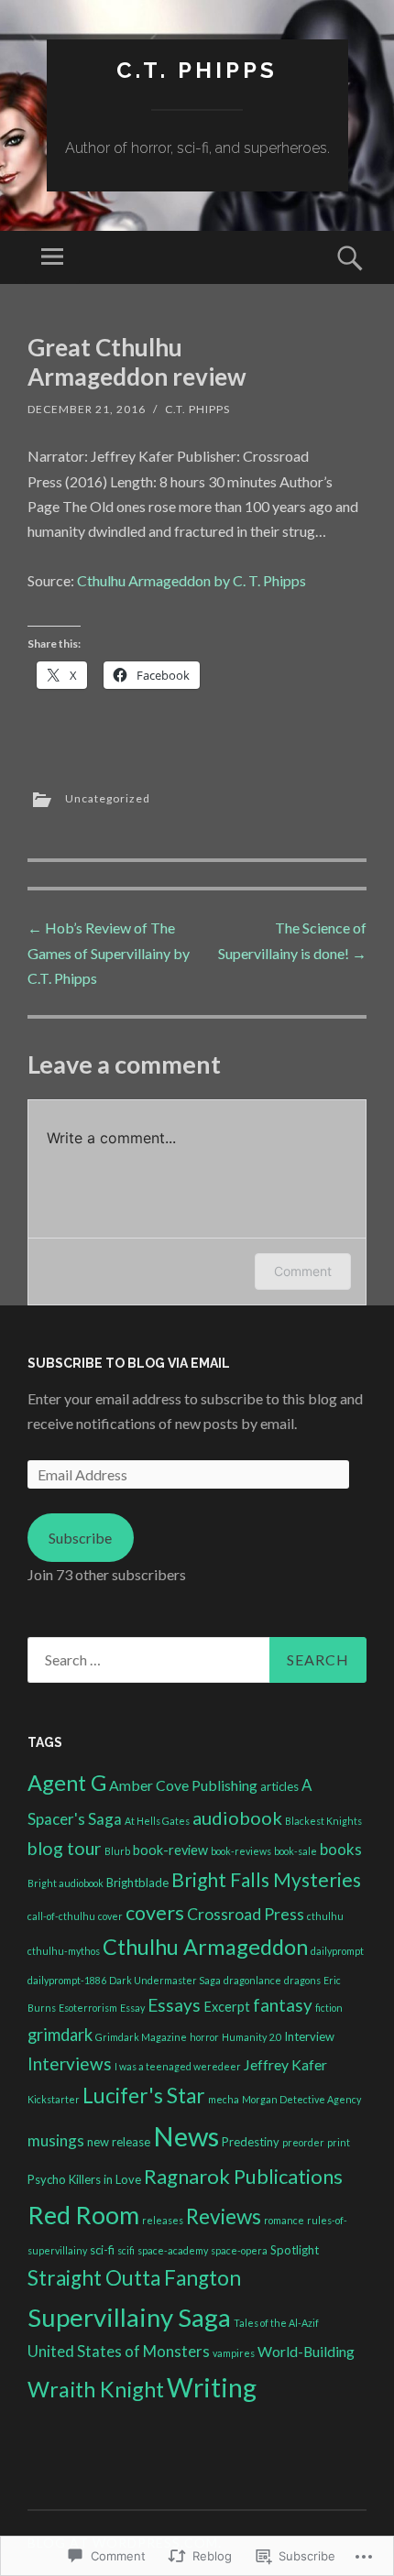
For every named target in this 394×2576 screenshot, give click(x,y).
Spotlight (295, 2250)
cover (110, 1916)
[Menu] (52, 257)
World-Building (306, 2351)
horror (204, 2037)
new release (119, 2142)
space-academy (173, 2250)
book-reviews (241, 1851)
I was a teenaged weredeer (178, 2066)
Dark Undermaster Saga (165, 1980)
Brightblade (137, 1883)
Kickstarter (54, 2099)
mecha (224, 2099)
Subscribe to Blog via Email (129, 1363)
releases (163, 2220)
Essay (132, 2008)
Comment (303, 1271)
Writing (212, 2387)
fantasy (283, 2005)
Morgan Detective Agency (301, 2099)
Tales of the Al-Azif (276, 2323)
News (186, 2136)
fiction (329, 2008)
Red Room (83, 2215)
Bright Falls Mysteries (266, 1879)
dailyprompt (337, 1951)
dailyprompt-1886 (67, 1980)
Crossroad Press (246, 1914)
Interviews (70, 2063)
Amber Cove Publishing (183, 1785)
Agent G (67, 1783)
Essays (174, 2005)
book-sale (295, 1851)
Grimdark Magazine (141, 2037)
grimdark (60, 2035)
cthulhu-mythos (64, 1951)
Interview (309, 2036)
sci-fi (102, 2250)
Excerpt (227, 2007)
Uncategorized (108, 798)
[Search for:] (197, 1660)
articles (279, 1786)
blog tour (65, 1848)
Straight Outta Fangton (134, 2278)
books (341, 1849)
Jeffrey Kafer (285, 2064)
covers (155, 1913)
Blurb (117, 1851)
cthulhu (325, 1916)
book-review (170, 1850)
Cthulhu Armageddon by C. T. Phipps (192, 580)
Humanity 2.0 (252, 2037)
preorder (303, 2142)
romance (284, 2220)
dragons (302, 1980)
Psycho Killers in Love (84, 2179)
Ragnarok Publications (243, 2176)
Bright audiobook (66, 1883)
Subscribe (80, 1538)
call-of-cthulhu (61, 1916)
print (339, 2142)
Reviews (224, 2216)
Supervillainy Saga (129, 2317)
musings (56, 2140)
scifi (126, 2250)
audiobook (237, 1817)
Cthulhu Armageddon (205, 1947)
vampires (234, 2353)
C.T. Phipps (197, 70)
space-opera (239, 2250)
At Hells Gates (157, 1821)
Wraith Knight (96, 2389)
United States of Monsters (119, 2351)
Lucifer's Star (144, 2096)
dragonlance (252, 1980)
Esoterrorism (88, 2008)
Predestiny (251, 2142)
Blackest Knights (323, 1821)
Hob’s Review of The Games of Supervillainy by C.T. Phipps (109, 952)
